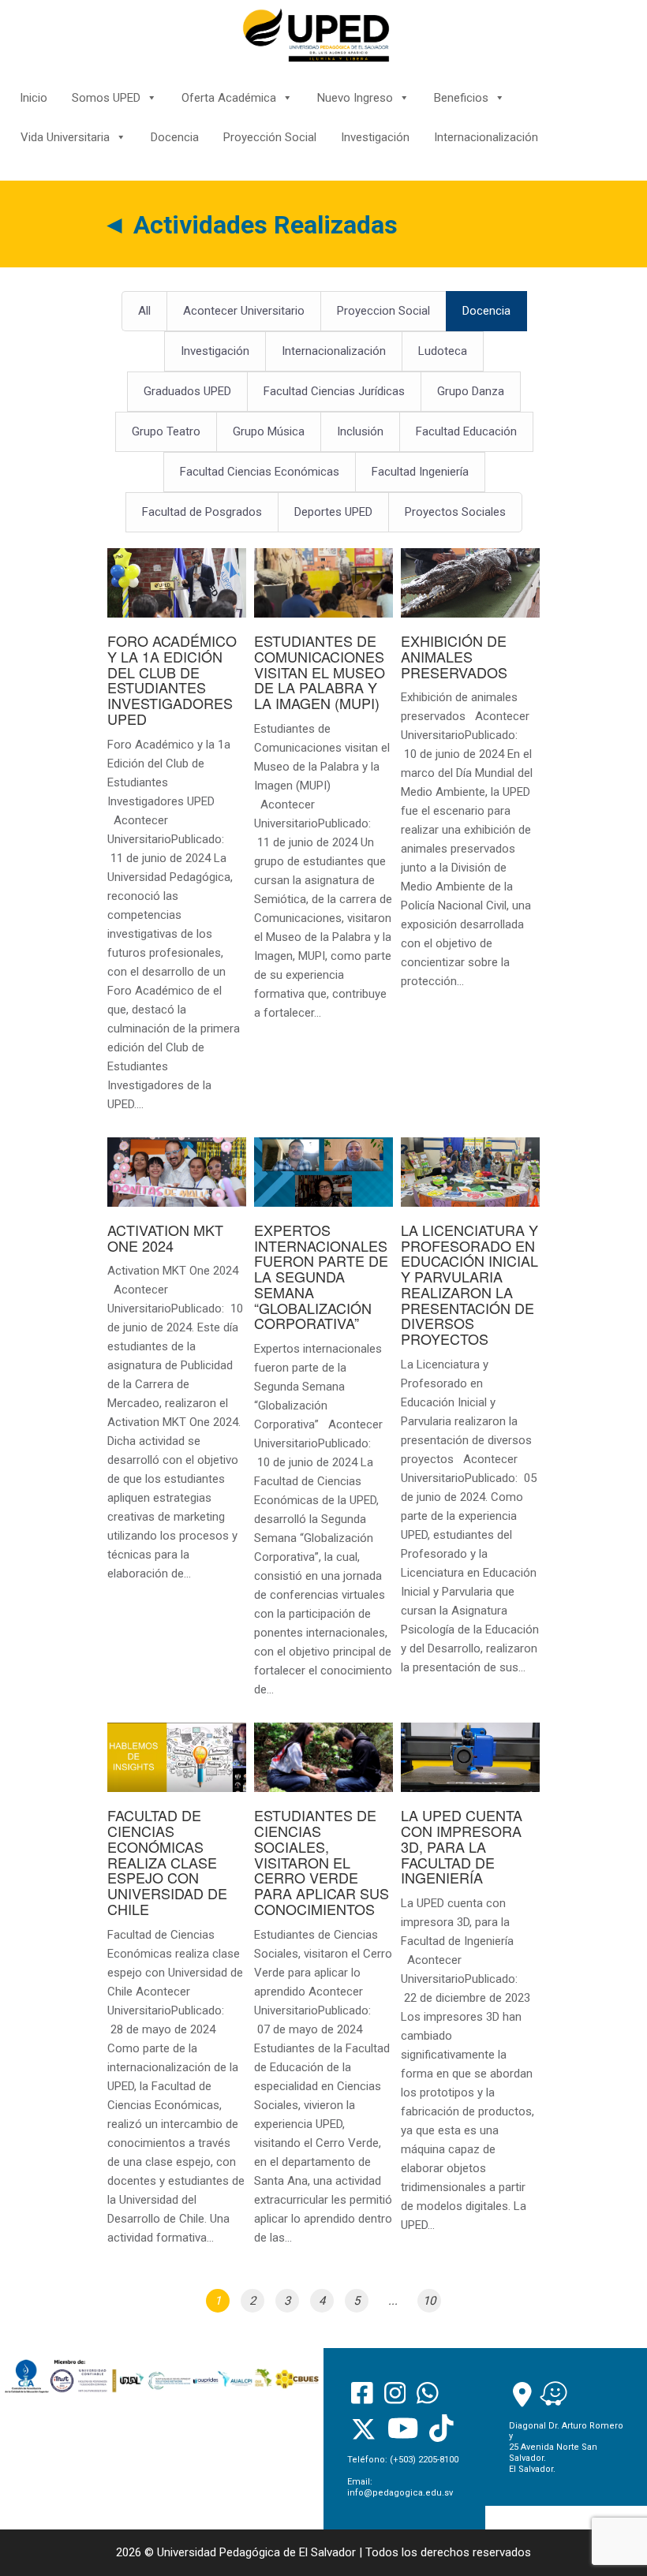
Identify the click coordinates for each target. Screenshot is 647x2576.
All (144, 311)
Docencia (175, 137)
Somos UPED (106, 98)
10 (429, 2301)
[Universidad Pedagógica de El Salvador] (316, 35)
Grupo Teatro (166, 431)
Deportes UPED (333, 512)
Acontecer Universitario (244, 311)
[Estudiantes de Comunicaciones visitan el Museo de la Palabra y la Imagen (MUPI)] (323, 793)
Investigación (375, 137)
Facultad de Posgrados (202, 512)
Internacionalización (486, 137)
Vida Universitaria (65, 137)
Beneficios (461, 98)
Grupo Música (269, 431)
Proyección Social (270, 137)
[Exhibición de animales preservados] (470, 777)
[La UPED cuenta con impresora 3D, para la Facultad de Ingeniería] (470, 1986)
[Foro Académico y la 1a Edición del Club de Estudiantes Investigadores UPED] (177, 839)
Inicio (34, 98)
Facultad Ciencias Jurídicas (334, 391)
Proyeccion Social (383, 311)
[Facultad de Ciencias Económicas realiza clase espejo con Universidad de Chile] (177, 1992)
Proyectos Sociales (455, 512)
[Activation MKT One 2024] (177, 1368)
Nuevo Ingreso (355, 98)
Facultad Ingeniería (420, 472)
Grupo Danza (471, 391)
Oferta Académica (229, 98)
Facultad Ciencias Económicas (260, 472)
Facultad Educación (466, 431)
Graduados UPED (187, 391)
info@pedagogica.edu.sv (400, 2493)
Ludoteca (443, 351)
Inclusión (360, 431)
